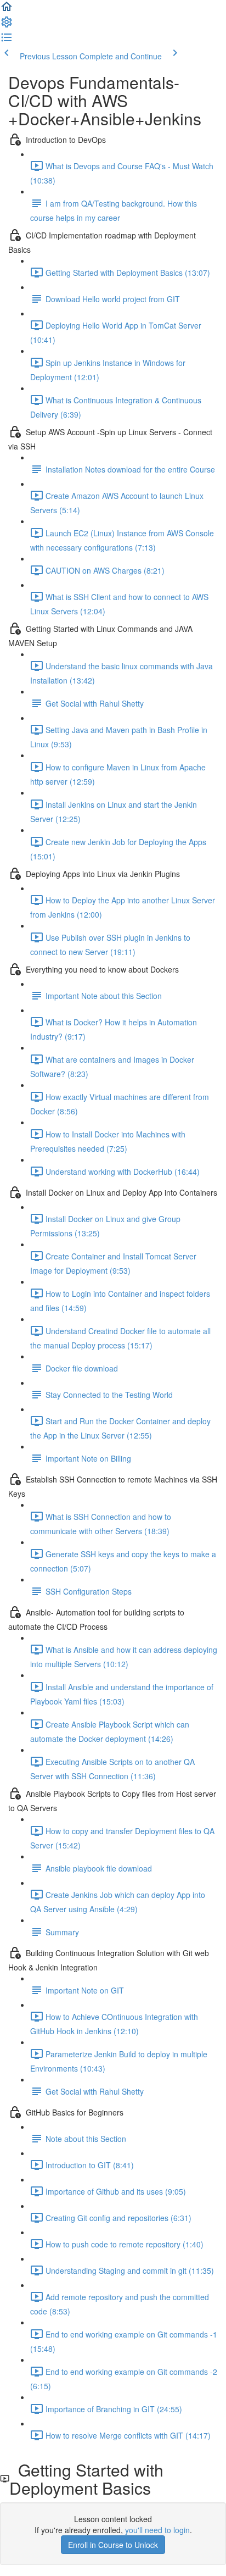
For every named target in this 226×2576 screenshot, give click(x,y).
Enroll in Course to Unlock (113, 2545)
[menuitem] (7, 25)
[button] (7, 10)
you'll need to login (157, 2530)
